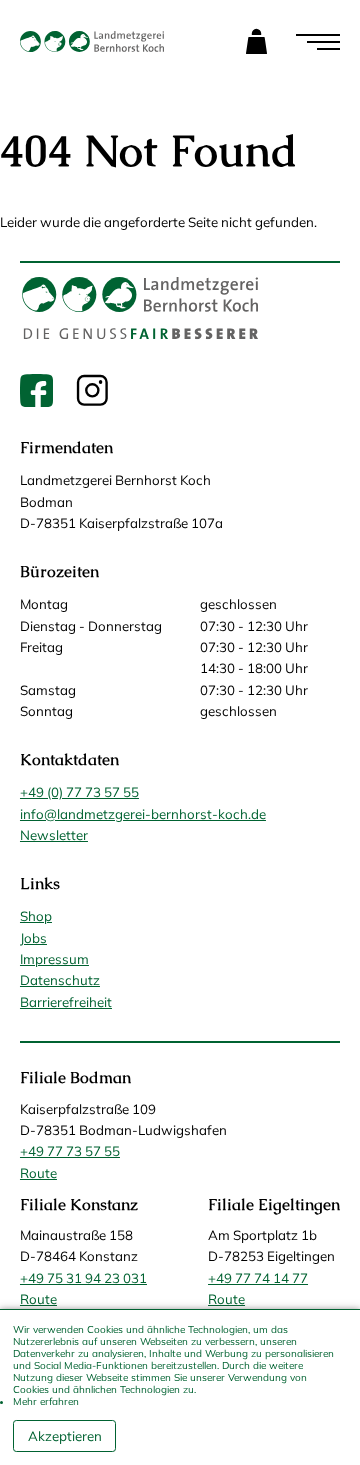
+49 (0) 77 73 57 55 (79, 792)
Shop (36, 916)
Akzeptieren (65, 1436)
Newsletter (54, 835)
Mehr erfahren (46, 1401)
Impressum (54, 959)
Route (38, 1173)
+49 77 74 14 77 (258, 1278)
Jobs (33, 938)
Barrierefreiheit (66, 1002)
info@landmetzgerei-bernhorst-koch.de (143, 814)
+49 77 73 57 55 (70, 1151)
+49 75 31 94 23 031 (83, 1278)
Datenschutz (60, 980)
